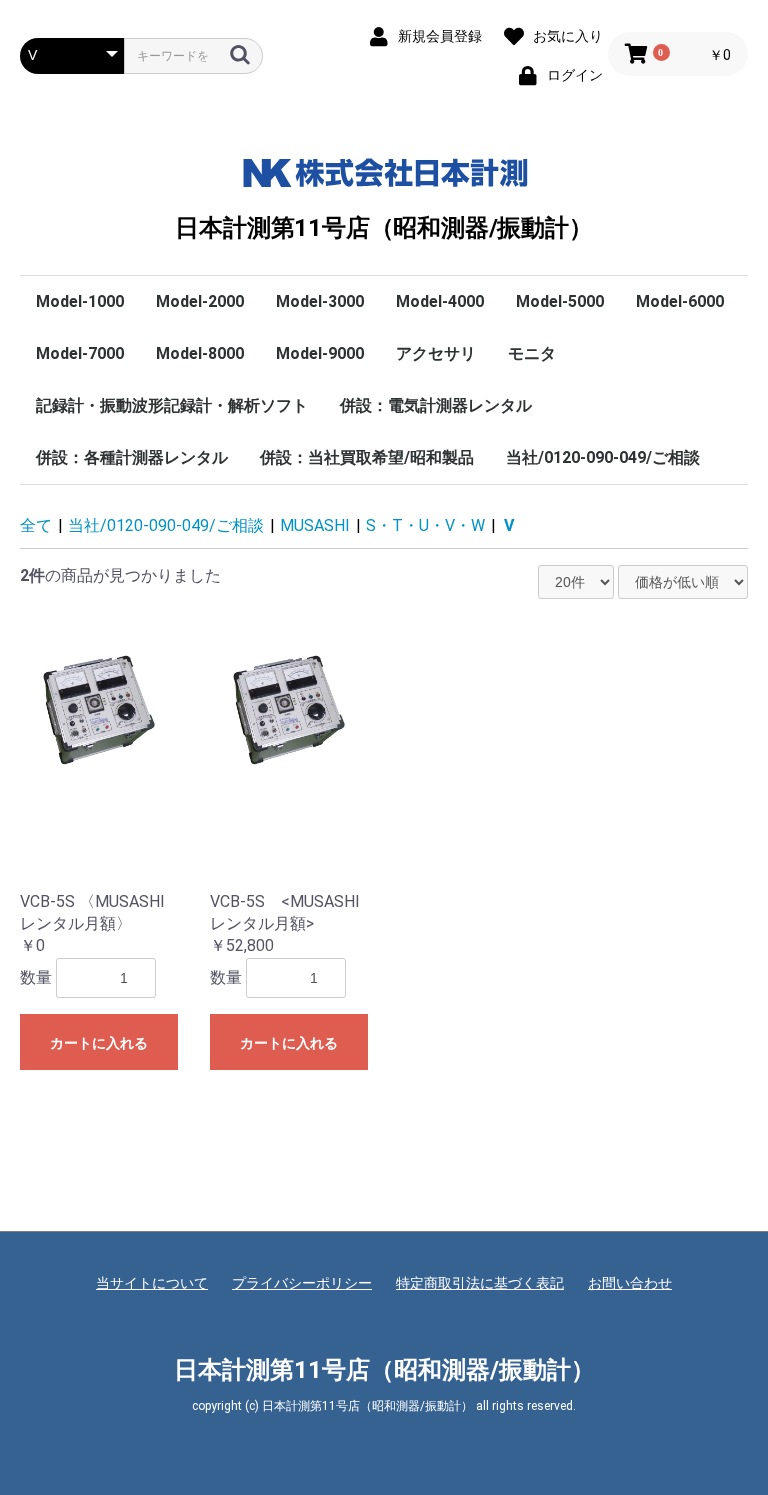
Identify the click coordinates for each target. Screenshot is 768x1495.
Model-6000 (680, 301)
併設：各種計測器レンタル (132, 457)
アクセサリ (436, 353)
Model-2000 (200, 301)
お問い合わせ (630, 1283)
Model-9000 (320, 353)
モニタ (532, 353)
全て (36, 525)
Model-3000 (320, 301)
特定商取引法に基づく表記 (480, 1283)
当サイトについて (152, 1283)
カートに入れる (99, 1043)
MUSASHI (315, 525)
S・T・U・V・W (425, 525)
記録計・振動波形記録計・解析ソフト (172, 405)
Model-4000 (440, 301)
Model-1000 (80, 301)
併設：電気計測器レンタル (436, 405)
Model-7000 (80, 353)
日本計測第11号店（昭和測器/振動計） (383, 228)
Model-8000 (200, 353)
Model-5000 (560, 301)
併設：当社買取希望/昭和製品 (367, 457)
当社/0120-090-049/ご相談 (603, 457)
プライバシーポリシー (302, 1283)
